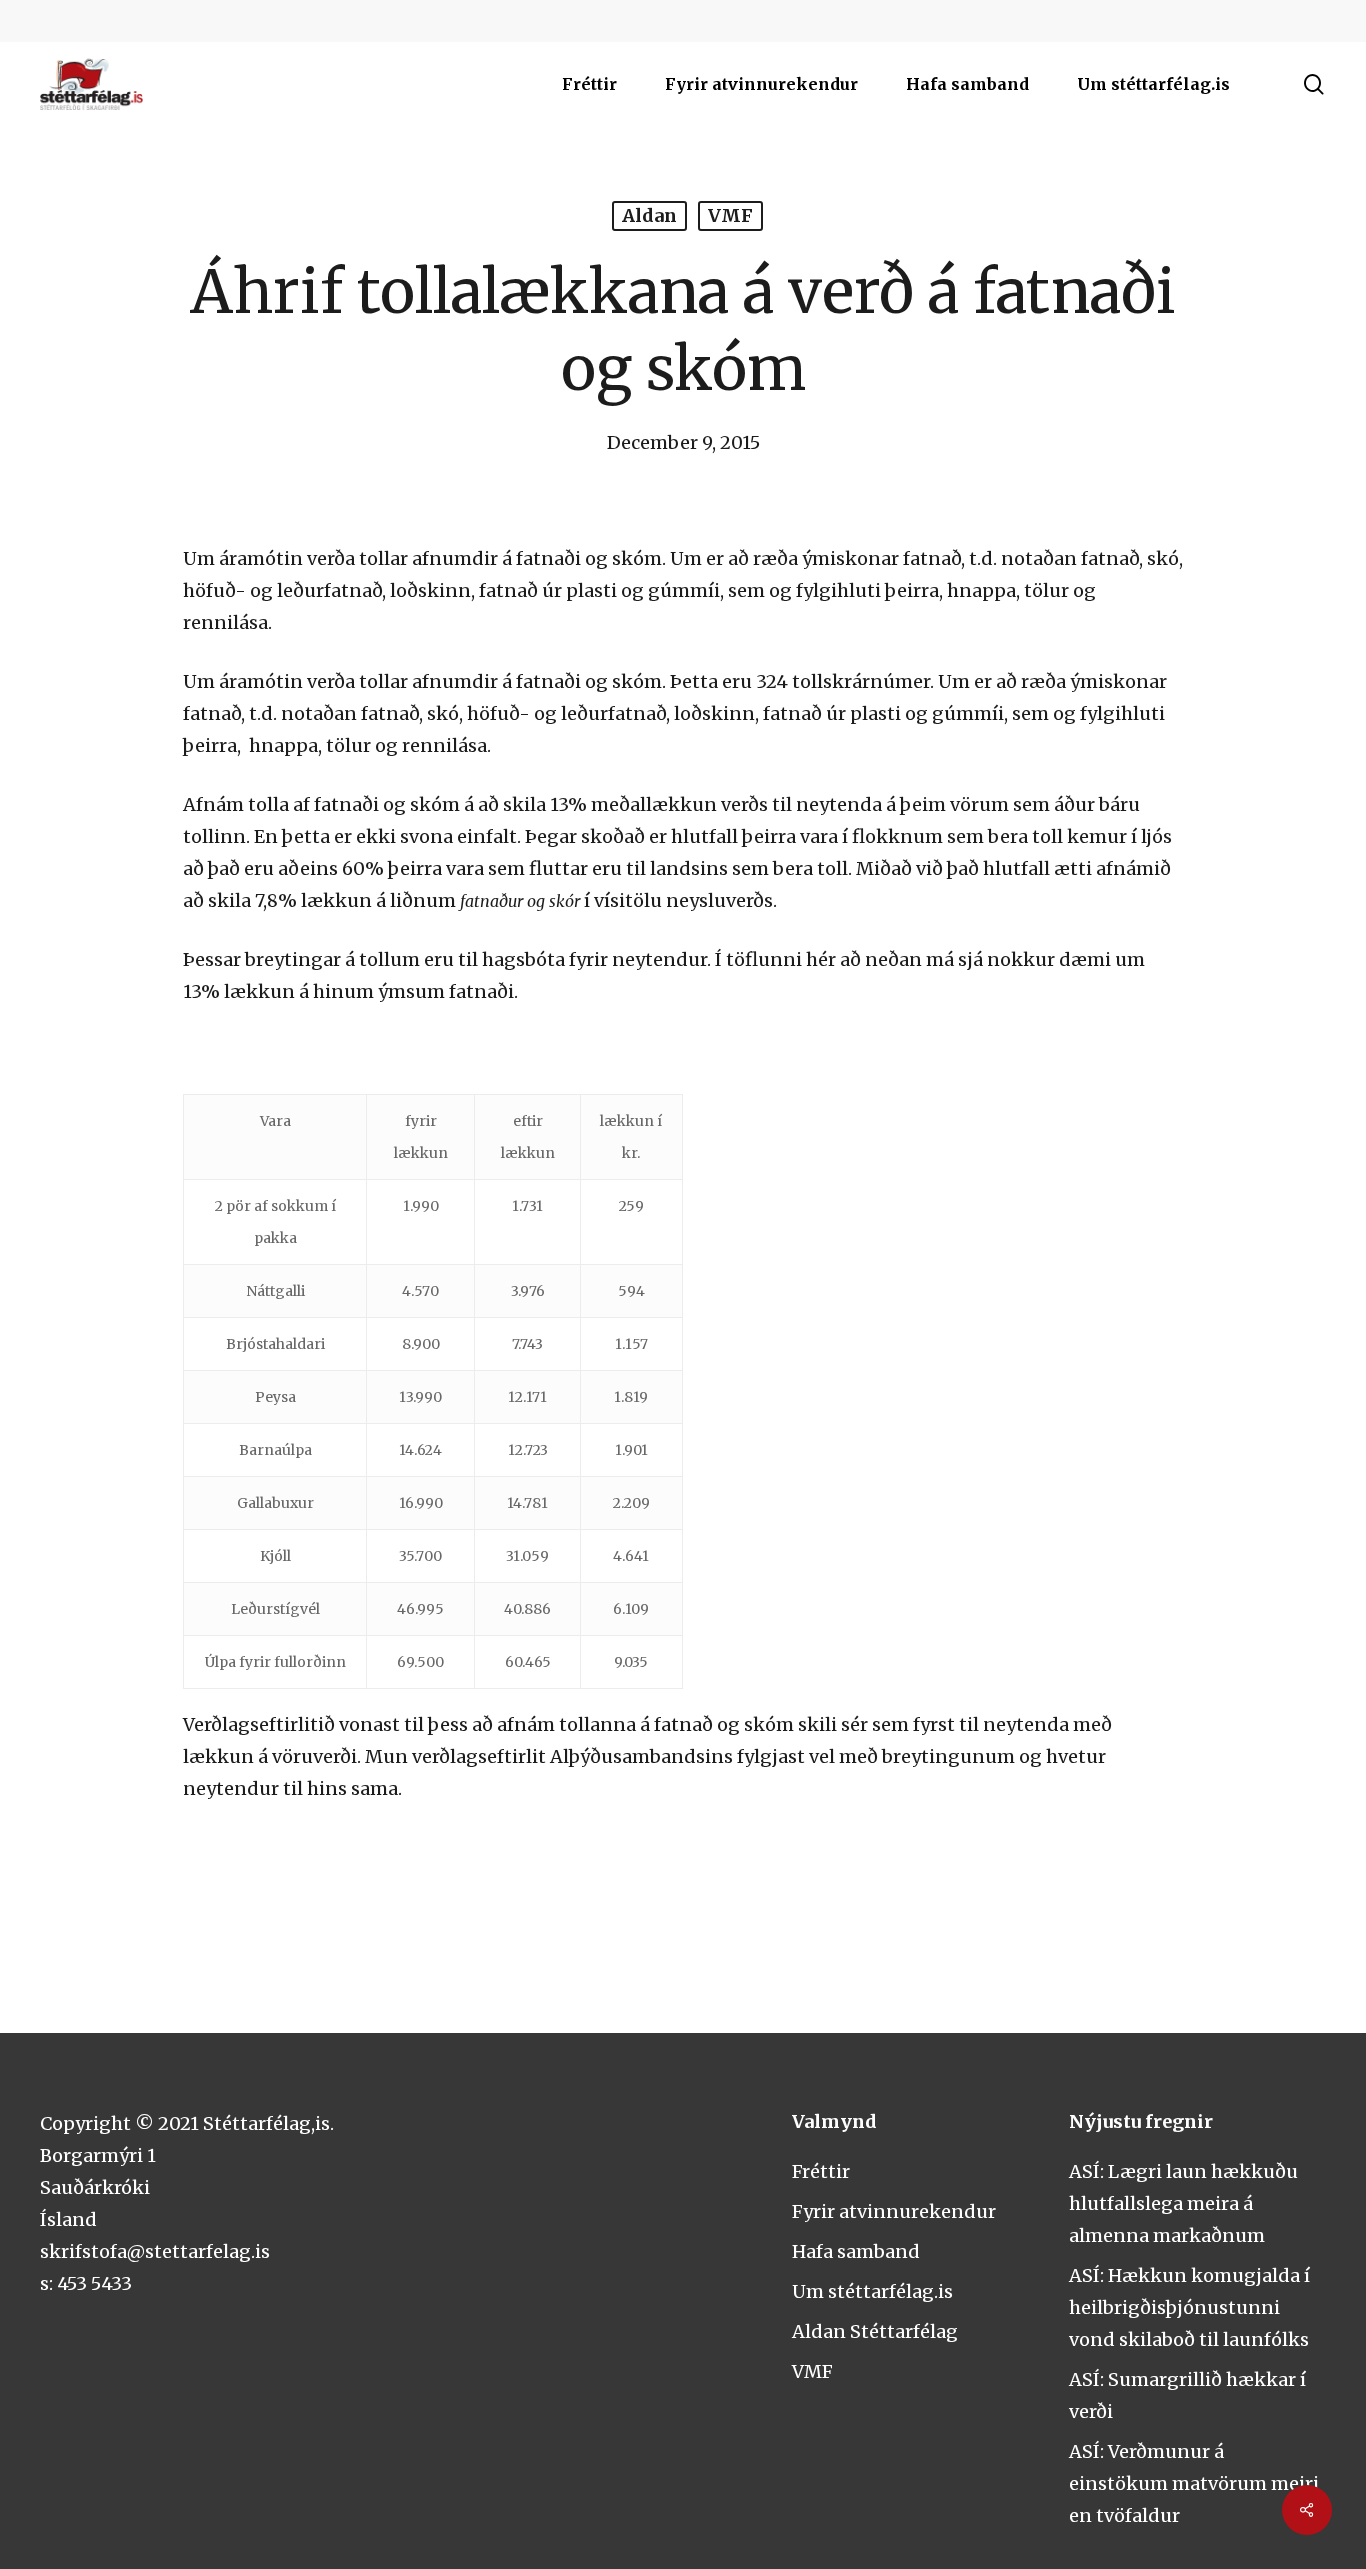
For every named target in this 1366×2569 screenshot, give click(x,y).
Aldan (649, 215)
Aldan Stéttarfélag (875, 2331)
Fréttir (821, 2171)
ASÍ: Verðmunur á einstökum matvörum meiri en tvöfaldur (1194, 2483)
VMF (730, 215)
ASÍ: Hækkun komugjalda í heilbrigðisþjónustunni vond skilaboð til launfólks (1189, 2307)
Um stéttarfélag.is (872, 2291)
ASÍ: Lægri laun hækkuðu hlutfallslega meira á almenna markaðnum (1183, 2203)
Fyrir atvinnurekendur (894, 2211)
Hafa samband (856, 2251)
